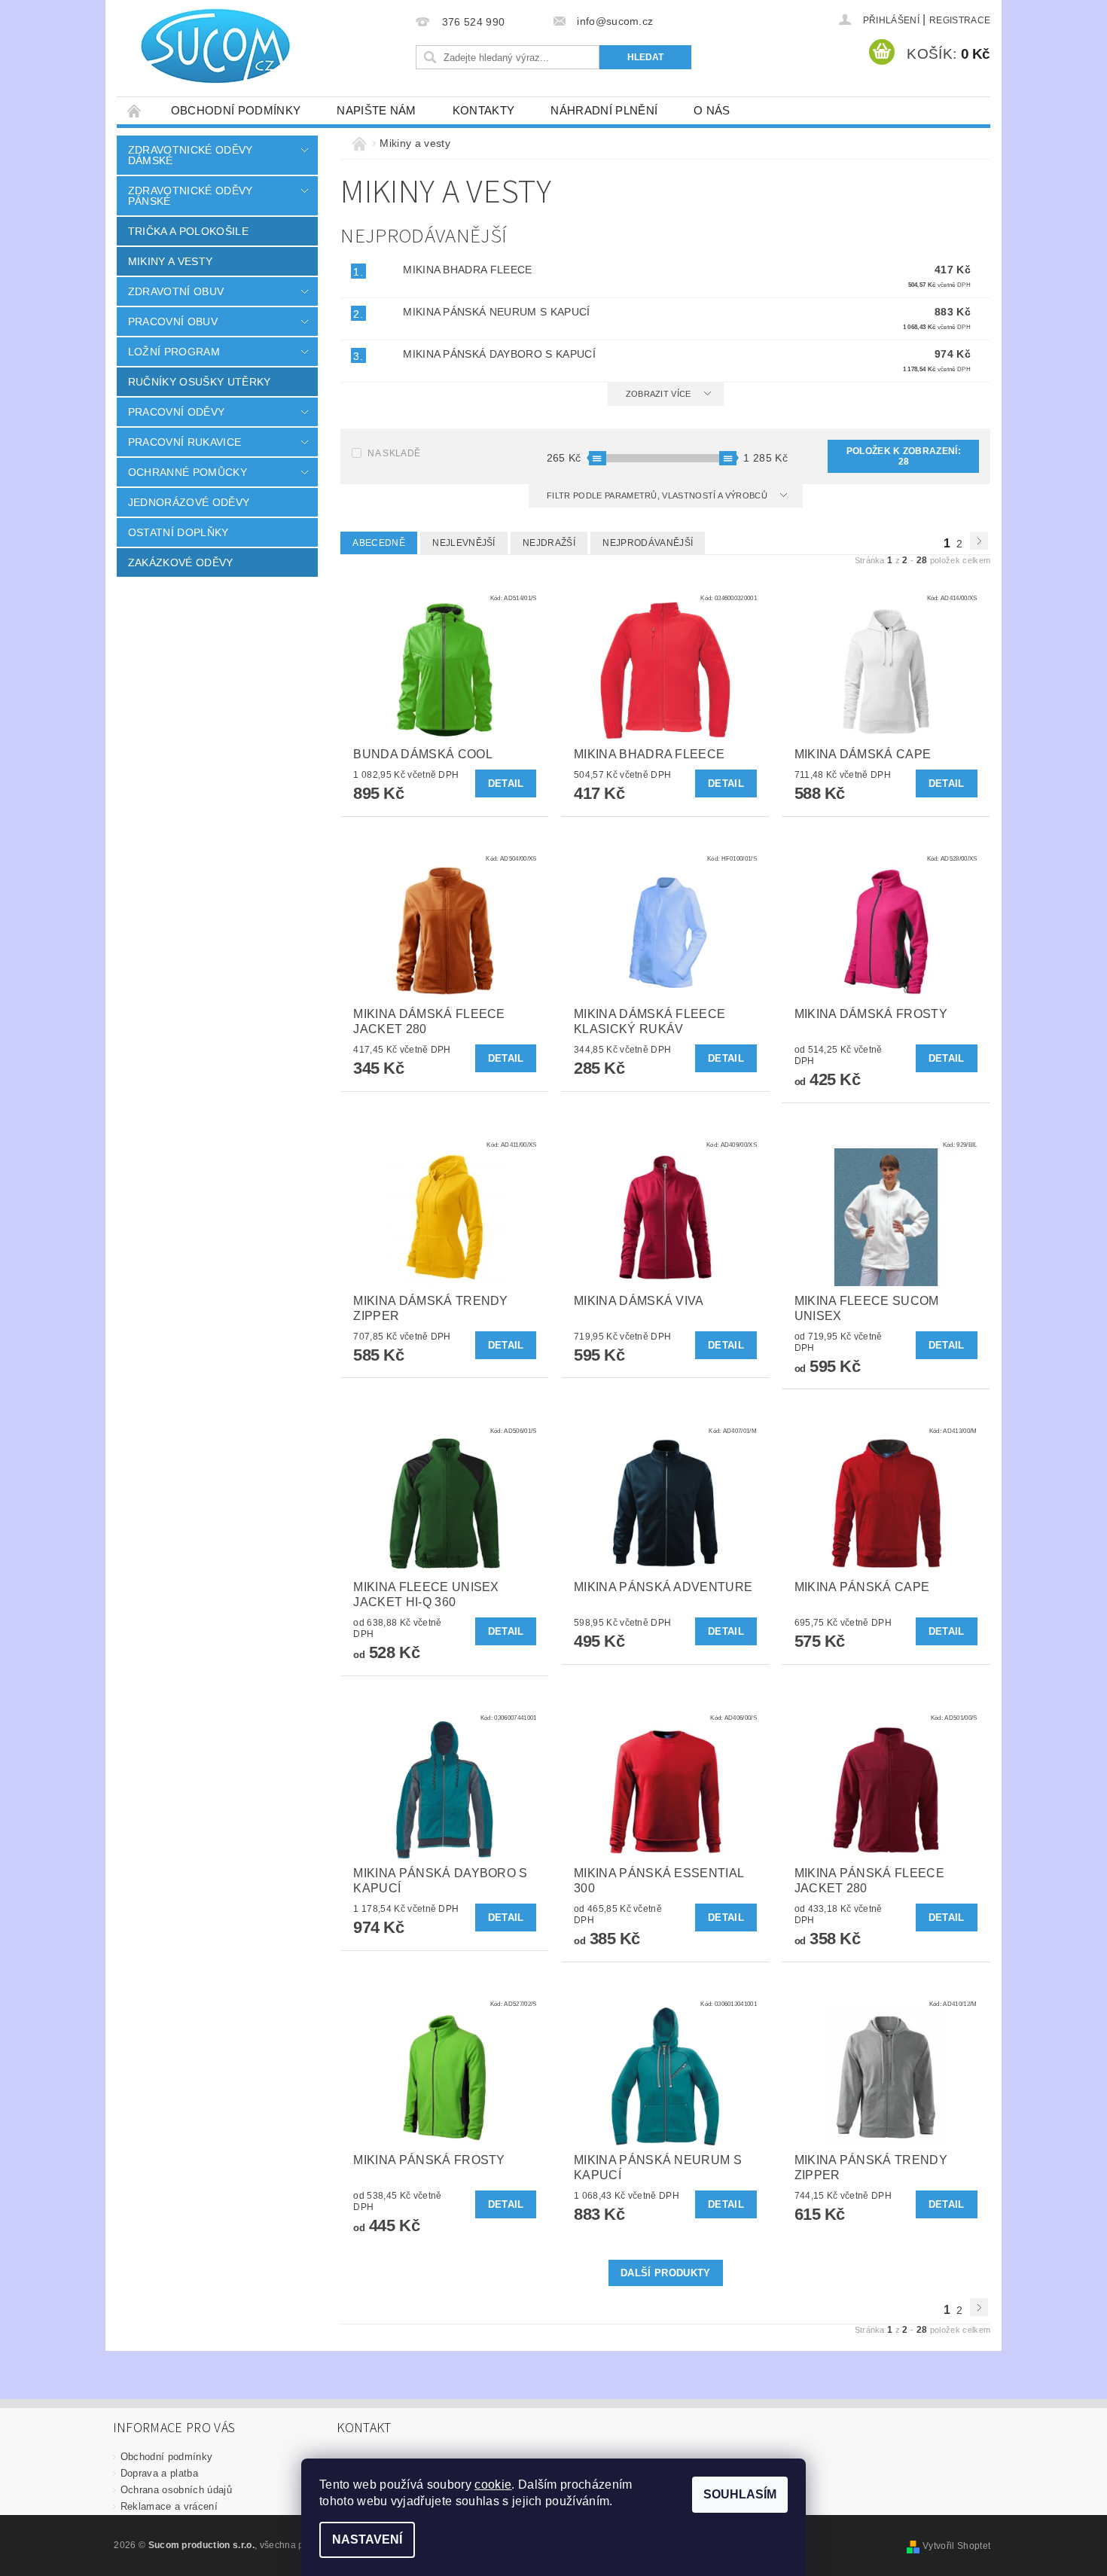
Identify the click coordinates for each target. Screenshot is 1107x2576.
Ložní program (174, 352)
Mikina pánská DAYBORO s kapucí (499, 354)
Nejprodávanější (648, 543)
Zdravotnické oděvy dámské (191, 155)
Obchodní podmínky (236, 110)
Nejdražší (549, 543)
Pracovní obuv (173, 322)
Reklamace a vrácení (169, 2506)
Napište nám (377, 110)
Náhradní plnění (604, 110)
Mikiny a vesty (170, 261)
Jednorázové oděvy (189, 502)
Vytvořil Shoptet (956, 2546)
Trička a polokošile (188, 231)
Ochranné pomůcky (188, 472)
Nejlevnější (464, 543)
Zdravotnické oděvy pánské (191, 196)
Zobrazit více (659, 394)
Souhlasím (740, 2494)
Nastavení (367, 2539)
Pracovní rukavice (184, 442)
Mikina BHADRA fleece (467, 270)
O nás (712, 110)
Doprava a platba (159, 2473)
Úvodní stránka (135, 110)
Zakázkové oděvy (181, 562)
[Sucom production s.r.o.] (207, 46)
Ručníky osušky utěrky (200, 382)
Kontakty (484, 110)
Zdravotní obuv (176, 291)
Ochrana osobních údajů (176, 2490)
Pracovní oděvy (176, 412)
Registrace (960, 20)
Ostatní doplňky (178, 532)
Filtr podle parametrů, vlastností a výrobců (658, 495)
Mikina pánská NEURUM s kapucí (496, 312)
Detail (506, 783)
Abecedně (379, 543)
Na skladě (394, 453)
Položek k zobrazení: (904, 456)
